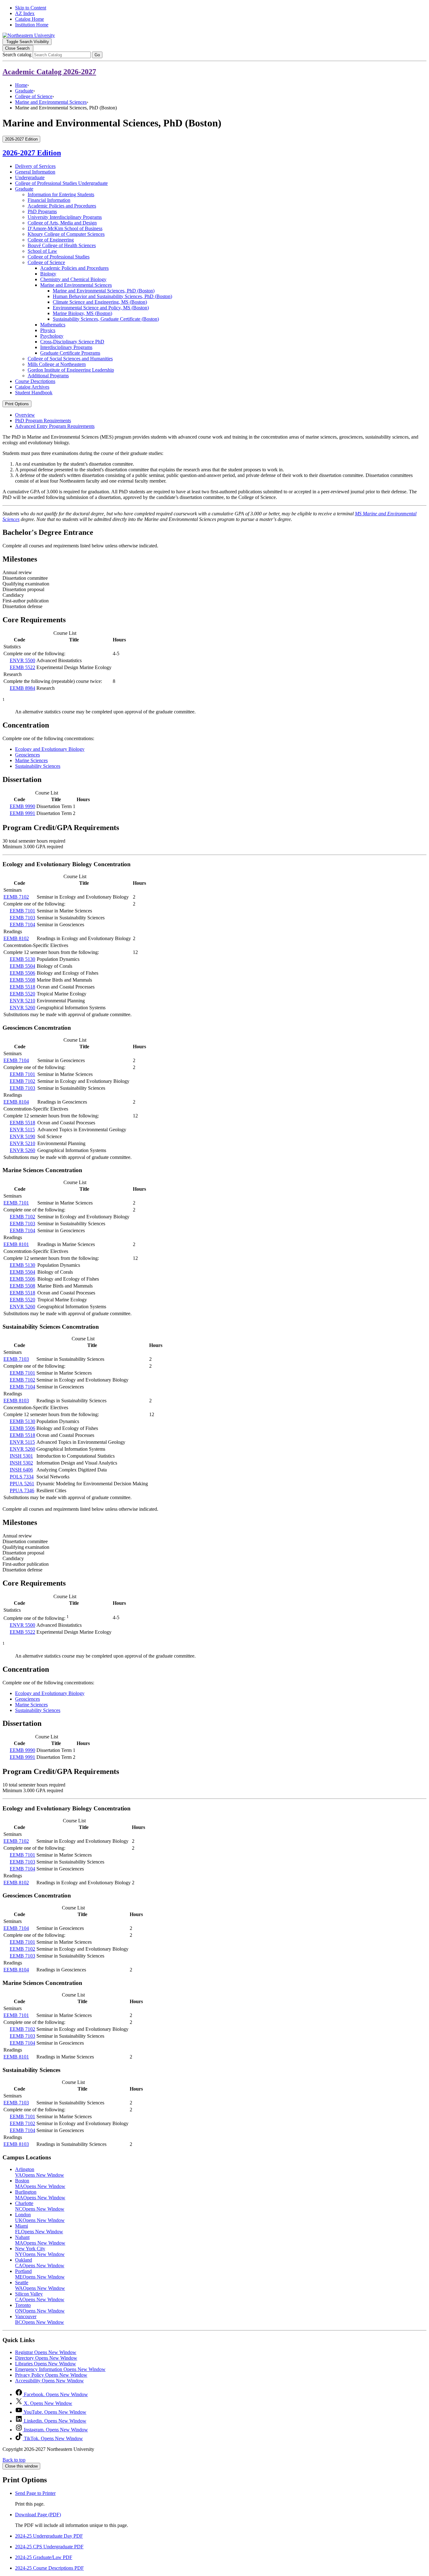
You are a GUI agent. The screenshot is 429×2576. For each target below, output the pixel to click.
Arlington (40, 2172)
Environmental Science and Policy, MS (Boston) (101, 308)
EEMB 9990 (22, 806)
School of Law (42, 251)
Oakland (40, 2263)
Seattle (40, 2285)
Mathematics (53, 325)
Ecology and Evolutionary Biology (50, 749)
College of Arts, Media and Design (62, 223)
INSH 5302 (21, 1463)
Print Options (17, 404)
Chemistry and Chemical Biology (73, 279)
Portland (40, 2274)
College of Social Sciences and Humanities (70, 359)
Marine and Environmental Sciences (51, 102)
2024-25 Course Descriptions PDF (49, 2568)
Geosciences (27, 755)
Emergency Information (60, 2369)
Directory (46, 2358)
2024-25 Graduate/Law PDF (44, 2557)
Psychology (52, 336)
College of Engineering (51, 240)
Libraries (46, 2364)
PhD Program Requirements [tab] (43, 421)
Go (97, 55)
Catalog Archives (32, 387)
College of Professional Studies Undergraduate (61, 183)
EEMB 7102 (16, 897)
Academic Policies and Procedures (62, 206)
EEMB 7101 (22, 911)
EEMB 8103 (16, 1401)
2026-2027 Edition (32, 153)
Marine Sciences (31, 760)
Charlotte (40, 2206)
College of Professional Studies (59, 257)
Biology (48, 274)
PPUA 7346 (22, 1490)
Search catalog (17, 55)
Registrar (46, 2352)
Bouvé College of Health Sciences (62, 245)
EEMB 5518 (22, 987)
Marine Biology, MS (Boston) (82, 313)
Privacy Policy (51, 2375)
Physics (48, 330)
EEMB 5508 (22, 980)
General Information (35, 172)
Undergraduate (30, 177)
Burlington (40, 2195)
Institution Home (32, 25)
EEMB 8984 (22, 688)
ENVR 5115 (22, 1130)
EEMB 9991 (22, 813)
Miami (39, 2229)
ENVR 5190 (22, 1136)
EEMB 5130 (22, 959)
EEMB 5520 (22, 994)
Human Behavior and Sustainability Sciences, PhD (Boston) (112, 296)
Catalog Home (30, 19)
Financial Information (49, 200)
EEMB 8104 (16, 1102)
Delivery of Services (35, 166)
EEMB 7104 (22, 925)
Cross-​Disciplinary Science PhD (72, 342)
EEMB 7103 (22, 918)
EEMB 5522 (22, 667)
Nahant (40, 2240)
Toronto (40, 2308)
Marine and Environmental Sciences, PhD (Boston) (104, 291)
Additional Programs (48, 376)
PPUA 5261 (22, 1484)
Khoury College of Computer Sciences (66, 234)
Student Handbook (34, 393)
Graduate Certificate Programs (70, 353)
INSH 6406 (21, 1470)
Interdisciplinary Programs (66, 347)
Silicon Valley (40, 2297)
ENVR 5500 (22, 660)
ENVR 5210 (22, 1001)
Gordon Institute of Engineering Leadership (71, 370)
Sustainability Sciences (38, 766)
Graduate (24, 91)
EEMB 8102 (16, 938)
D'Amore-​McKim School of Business (65, 228)
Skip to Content (31, 8)
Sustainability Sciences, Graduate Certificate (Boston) (106, 319)
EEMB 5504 (22, 966)
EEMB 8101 (16, 1244)
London (40, 2217)
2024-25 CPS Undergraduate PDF (49, 2547)
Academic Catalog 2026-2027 (49, 72)
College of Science (34, 96)
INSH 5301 (21, 1456)
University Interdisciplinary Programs (65, 217)
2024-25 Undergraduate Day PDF (49, 2536)
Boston (40, 2183)
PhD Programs (42, 211)
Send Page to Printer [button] (35, 2493)
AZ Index (25, 13)
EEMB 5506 (22, 973)
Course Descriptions (35, 381)
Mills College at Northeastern (57, 364)
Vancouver (40, 2319)
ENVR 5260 (22, 1008)
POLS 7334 (22, 1477)
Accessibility (49, 2381)
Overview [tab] (25, 415)
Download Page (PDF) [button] (38, 2515)
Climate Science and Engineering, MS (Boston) (100, 302)
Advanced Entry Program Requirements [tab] (55, 426)
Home (21, 85)
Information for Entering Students (61, 194)
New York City (40, 2251)
